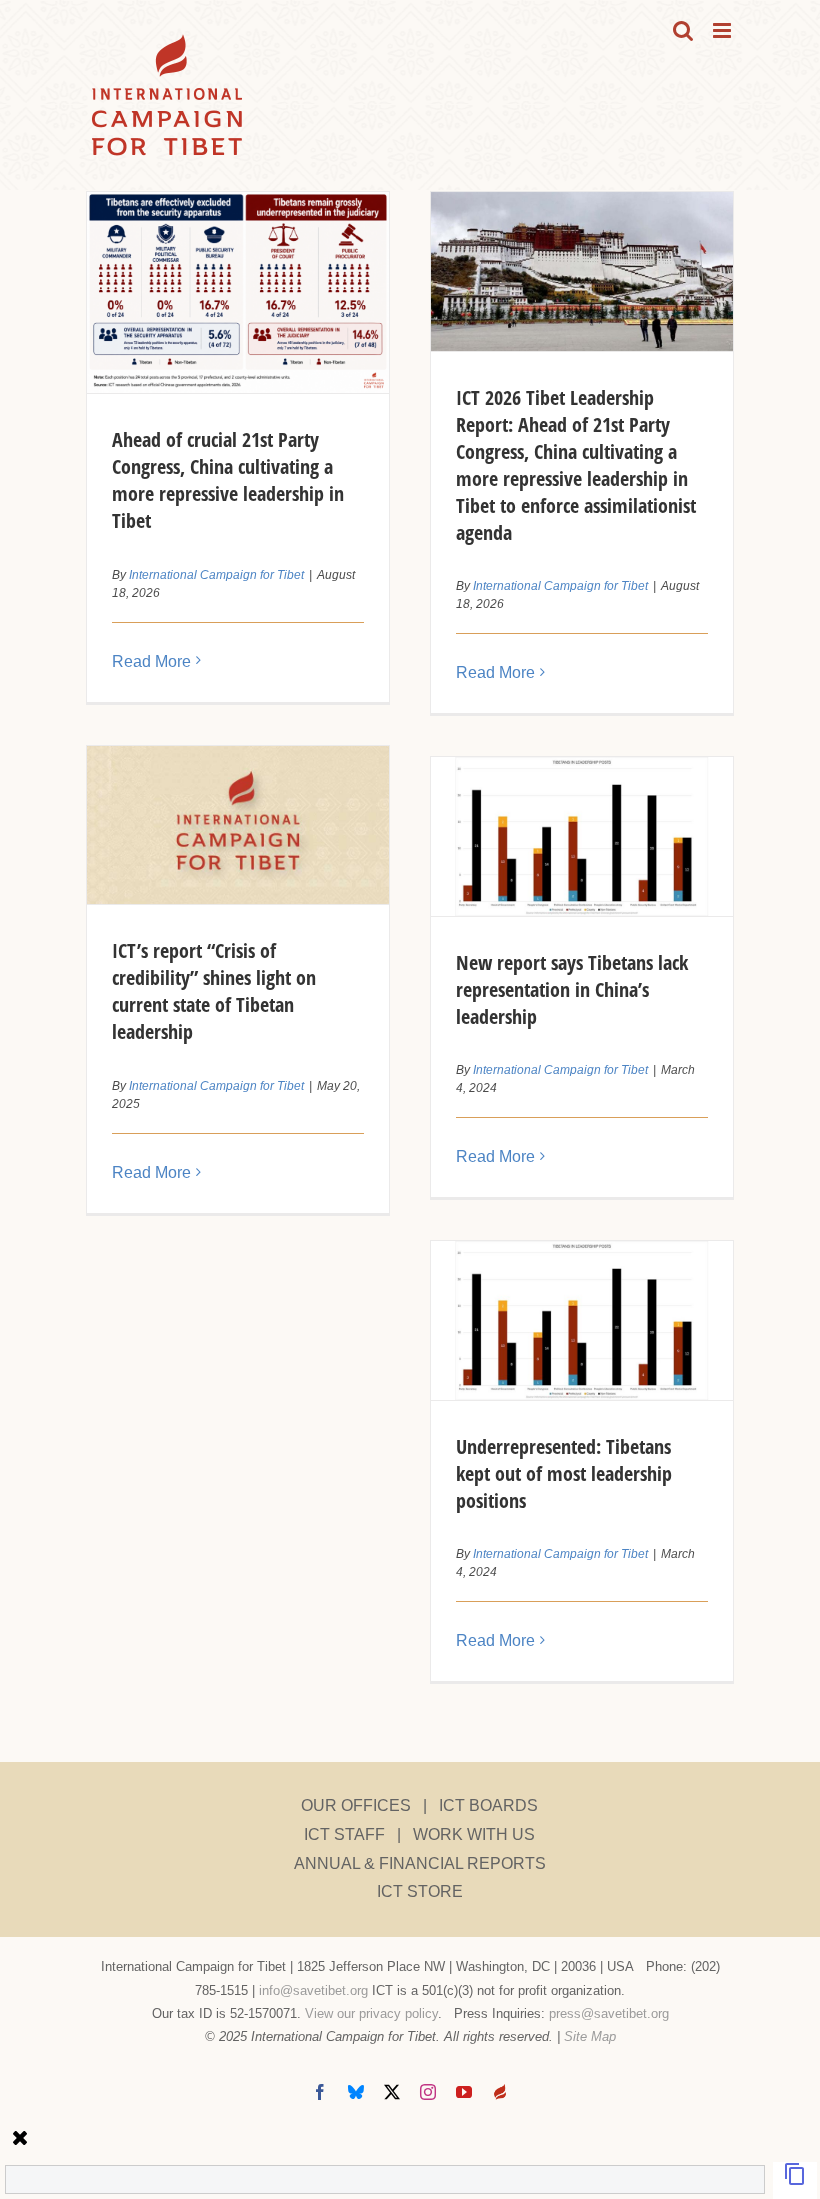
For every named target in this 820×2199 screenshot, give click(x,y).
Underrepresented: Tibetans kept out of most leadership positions (564, 1473)
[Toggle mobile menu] (723, 30)
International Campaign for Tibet (216, 575)
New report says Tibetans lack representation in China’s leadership (572, 989)
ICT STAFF (344, 1834)
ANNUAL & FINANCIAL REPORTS (420, 1863)
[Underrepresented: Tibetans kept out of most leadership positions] (582, 1320)
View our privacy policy (371, 2013)
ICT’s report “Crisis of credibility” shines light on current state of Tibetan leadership (214, 991)
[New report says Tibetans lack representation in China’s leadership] (582, 836)
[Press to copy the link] (795, 2180)
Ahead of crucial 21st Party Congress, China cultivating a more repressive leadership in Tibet (228, 480)
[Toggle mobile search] (683, 30)
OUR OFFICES (356, 1805)
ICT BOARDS (488, 1805)
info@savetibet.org (313, 1990)
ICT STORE (420, 1891)
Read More (151, 661)
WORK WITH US (474, 1834)
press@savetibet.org (609, 2013)
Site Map (590, 2036)
